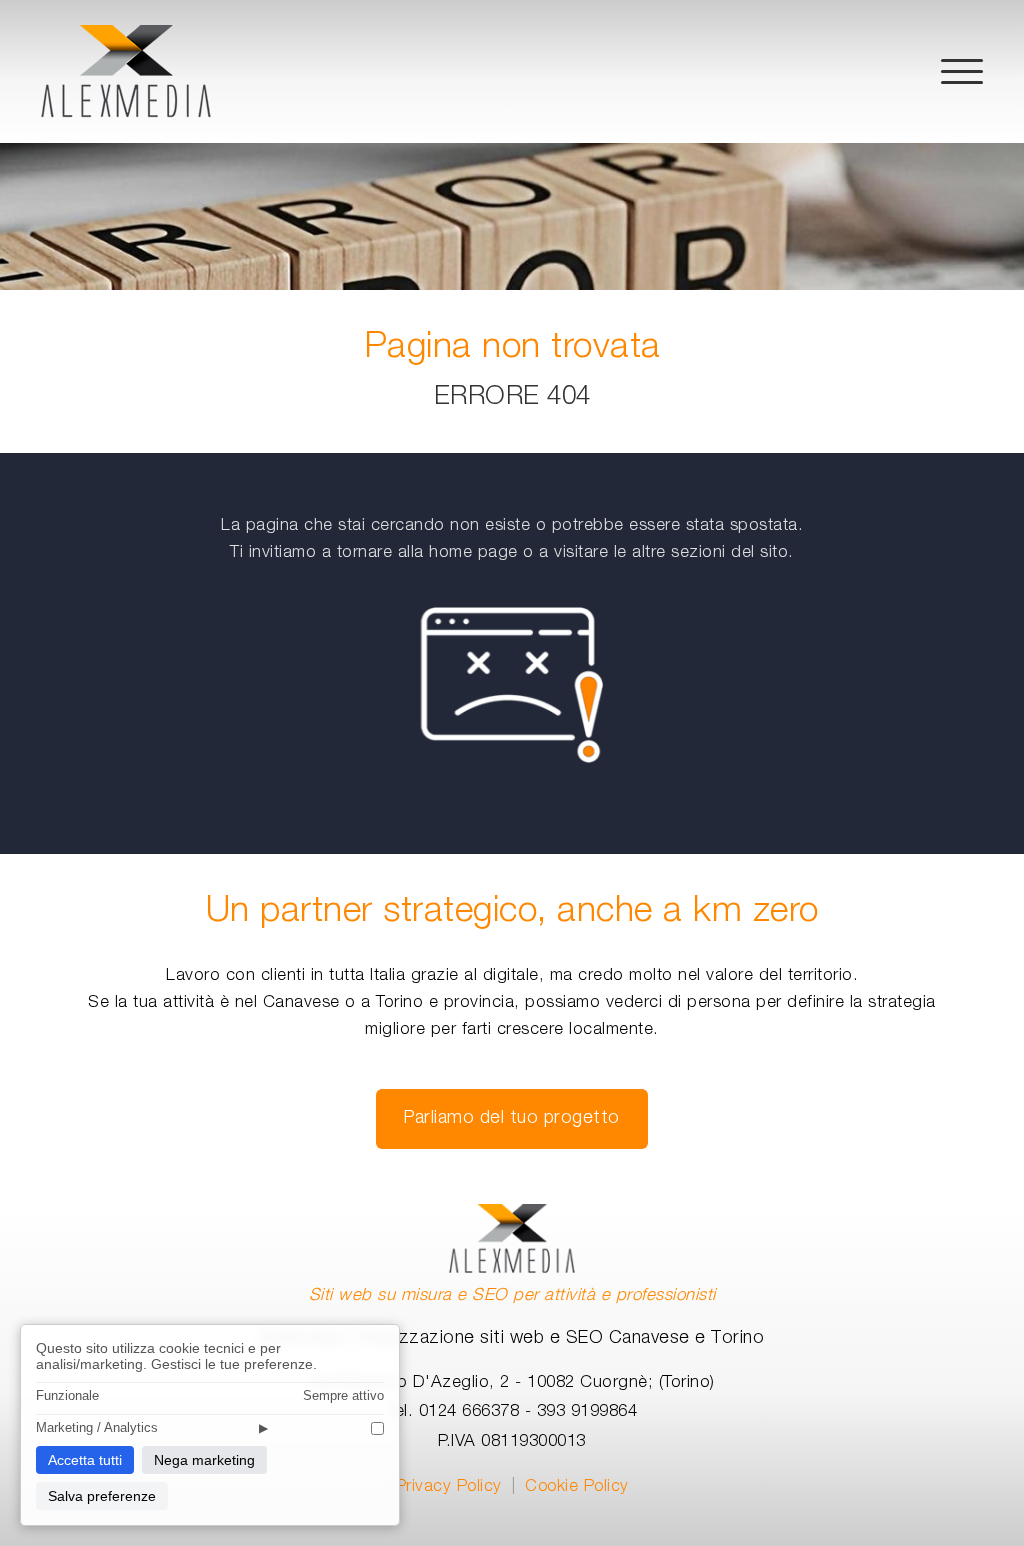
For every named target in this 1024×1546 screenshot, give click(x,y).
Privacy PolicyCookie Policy (512, 1488)
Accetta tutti (85, 1460)
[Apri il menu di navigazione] (962, 72)
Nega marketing (204, 1460)
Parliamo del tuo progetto (512, 1119)
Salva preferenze (102, 1496)
